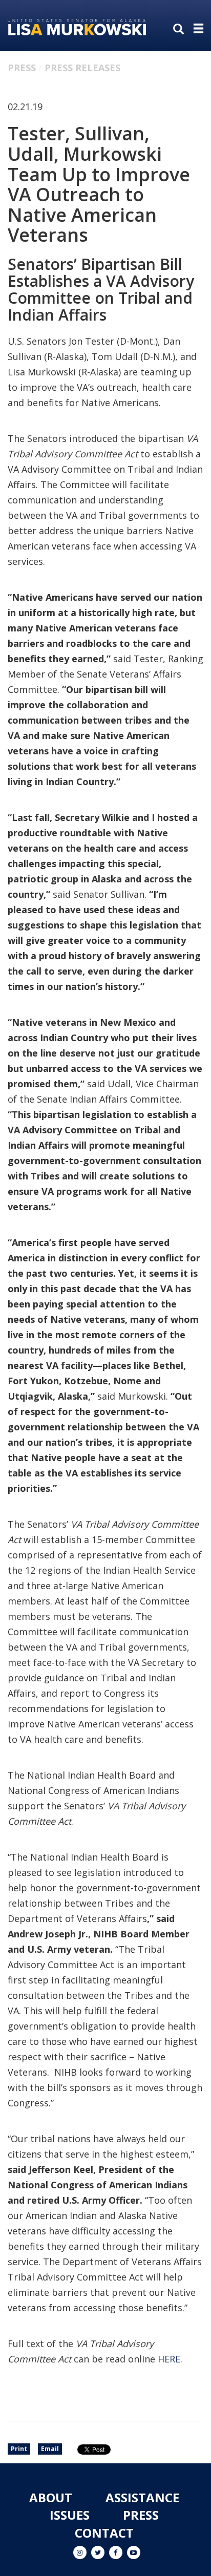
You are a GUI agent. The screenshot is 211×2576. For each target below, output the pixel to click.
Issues (70, 2515)
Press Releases (82, 68)
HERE (169, 2359)
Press (22, 68)
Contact (104, 2533)
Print (19, 2449)
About (51, 2497)
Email (50, 2449)
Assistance (142, 2497)
